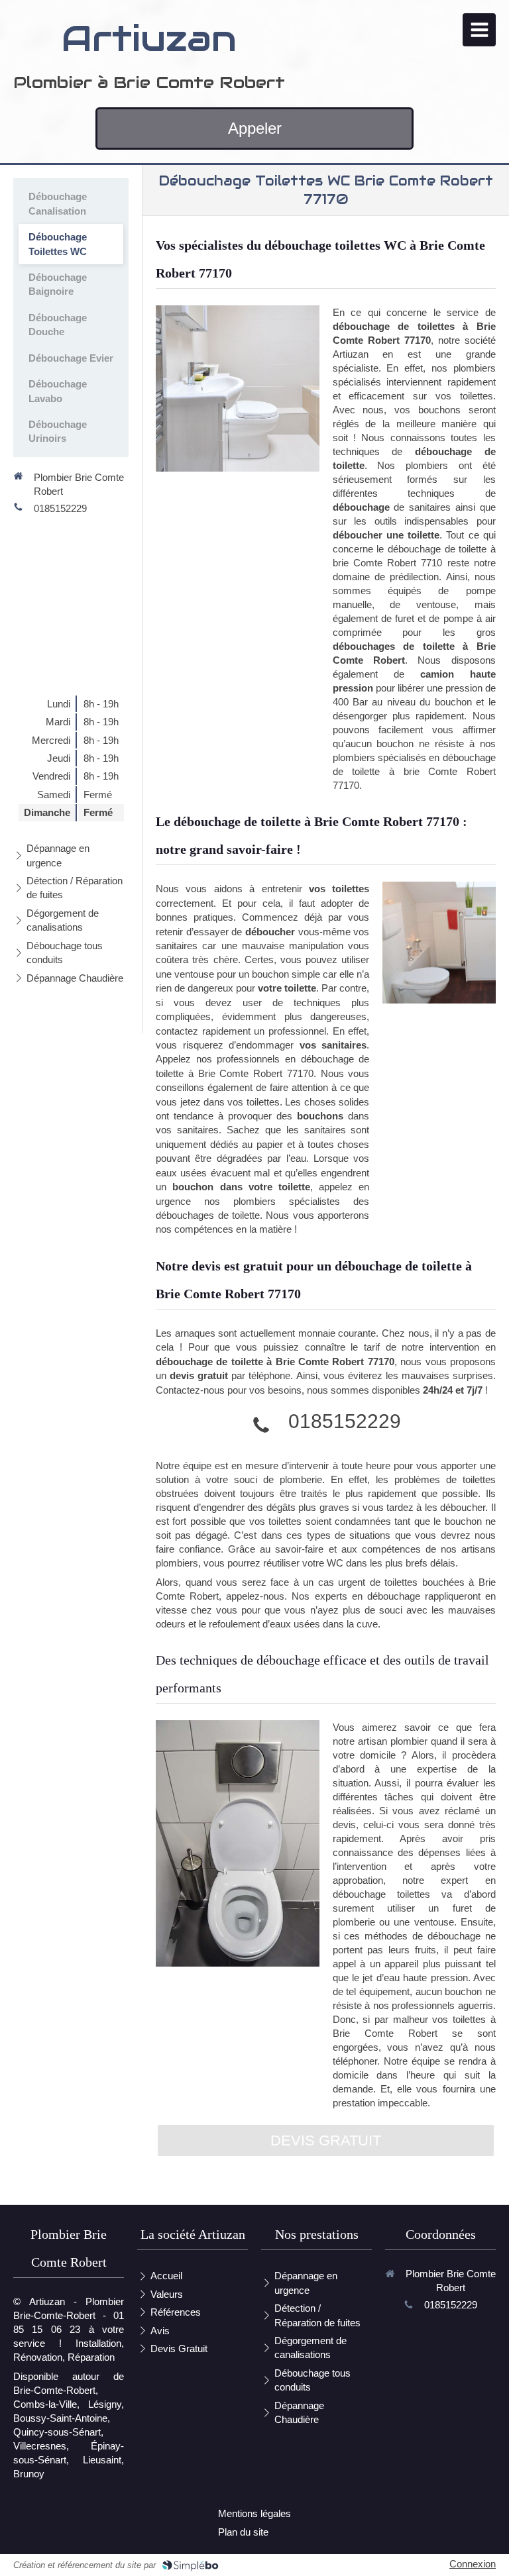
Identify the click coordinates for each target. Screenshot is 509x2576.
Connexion (473, 2564)
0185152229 (345, 1421)
